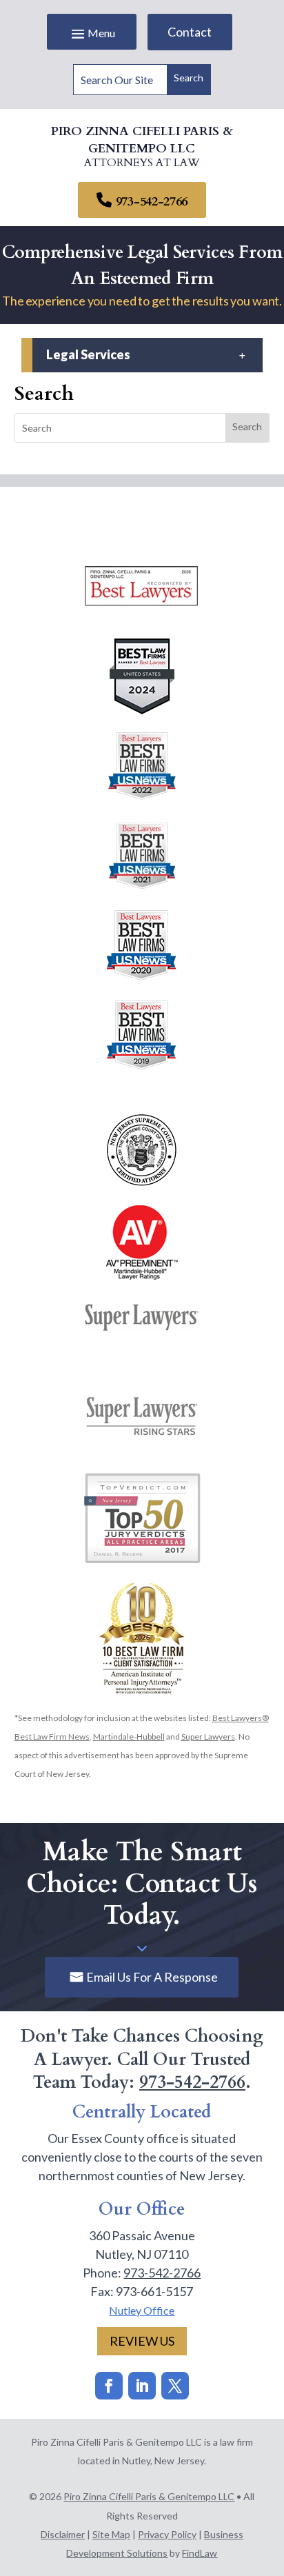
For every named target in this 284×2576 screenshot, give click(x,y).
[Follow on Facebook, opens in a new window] (109, 2386)
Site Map (111, 2534)
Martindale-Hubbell (129, 1737)
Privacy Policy (167, 2534)
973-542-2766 (152, 202)
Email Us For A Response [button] (152, 1977)
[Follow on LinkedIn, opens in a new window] (142, 2386)
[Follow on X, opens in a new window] (175, 2386)
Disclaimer (63, 2534)
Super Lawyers (208, 1737)
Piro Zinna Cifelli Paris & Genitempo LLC (149, 2496)
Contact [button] (190, 32)
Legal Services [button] (88, 355)
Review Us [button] (142, 2341)
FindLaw (200, 2553)
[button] (92, 33)
